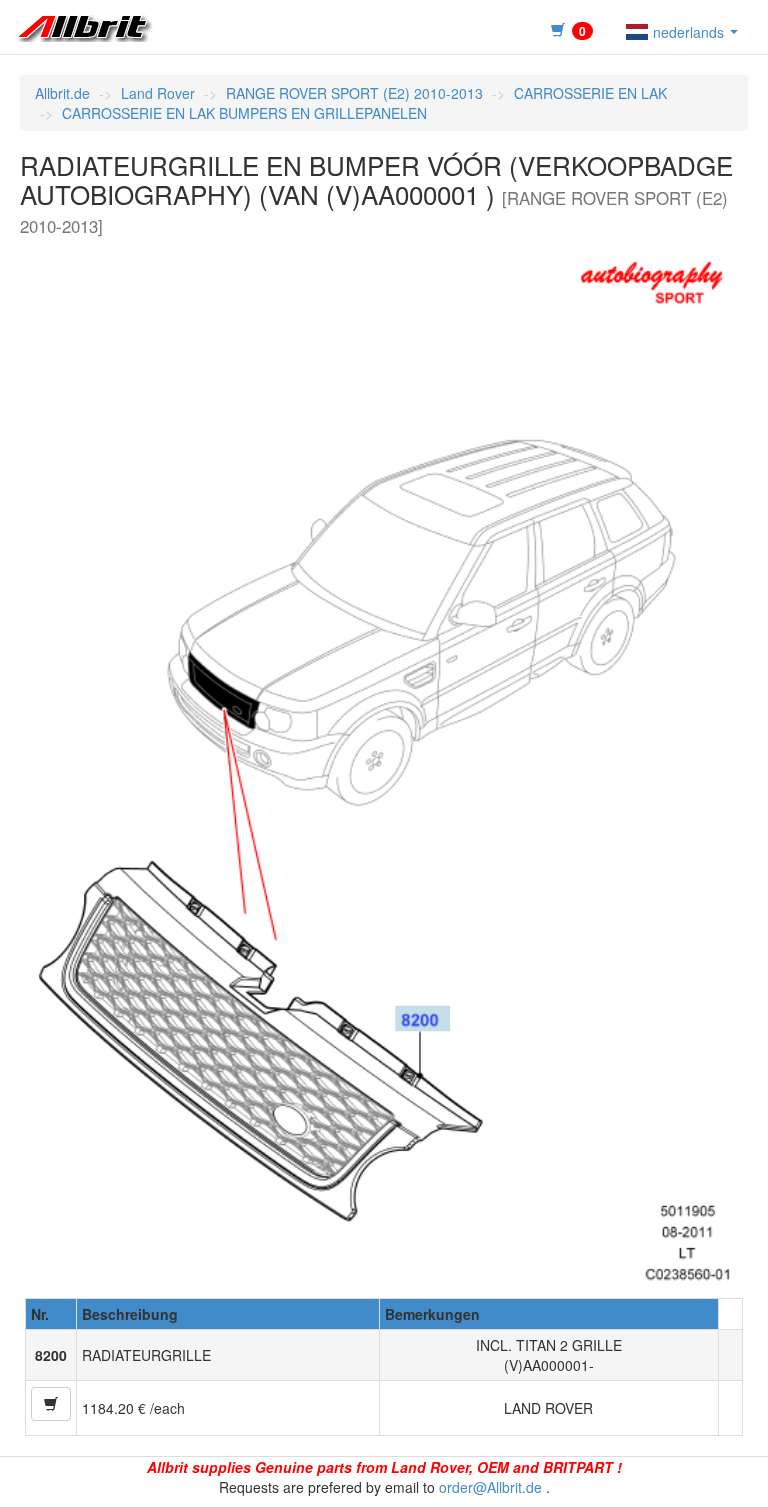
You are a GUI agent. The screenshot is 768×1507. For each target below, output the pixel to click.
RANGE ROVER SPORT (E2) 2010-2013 (354, 93)
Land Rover (158, 93)
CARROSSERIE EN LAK (590, 93)
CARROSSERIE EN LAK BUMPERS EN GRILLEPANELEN (244, 113)
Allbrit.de (62, 93)
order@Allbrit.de (490, 1487)
